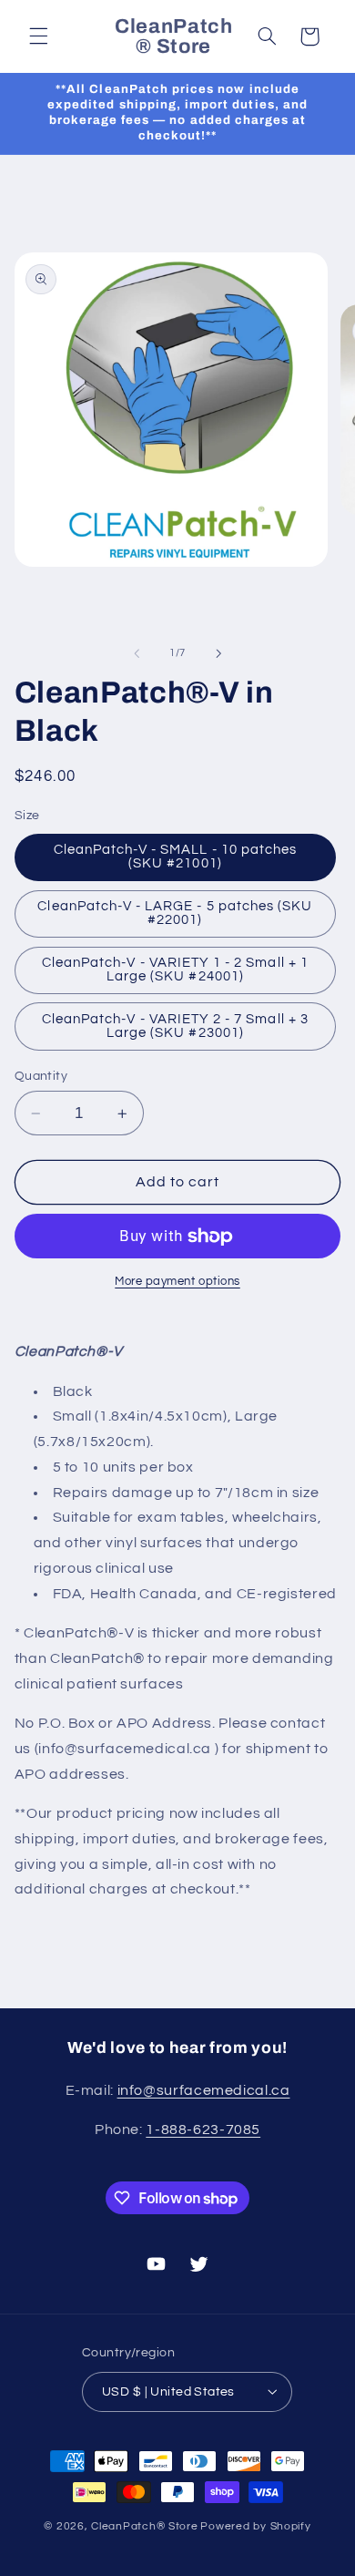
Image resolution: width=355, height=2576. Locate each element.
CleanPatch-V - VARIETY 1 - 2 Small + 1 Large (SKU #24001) (175, 970)
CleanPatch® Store (145, 2526)
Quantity (41, 1076)
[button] (38, 36)
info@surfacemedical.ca (204, 2090)
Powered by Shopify (255, 2526)
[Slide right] (218, 653)
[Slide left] (137, 653)
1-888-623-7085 (203, 2130)
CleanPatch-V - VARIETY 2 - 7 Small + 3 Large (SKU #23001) (175, 1026)
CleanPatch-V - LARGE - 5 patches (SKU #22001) (175, 913)
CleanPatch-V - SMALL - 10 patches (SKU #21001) (176, 857)
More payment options (177, 1282)
